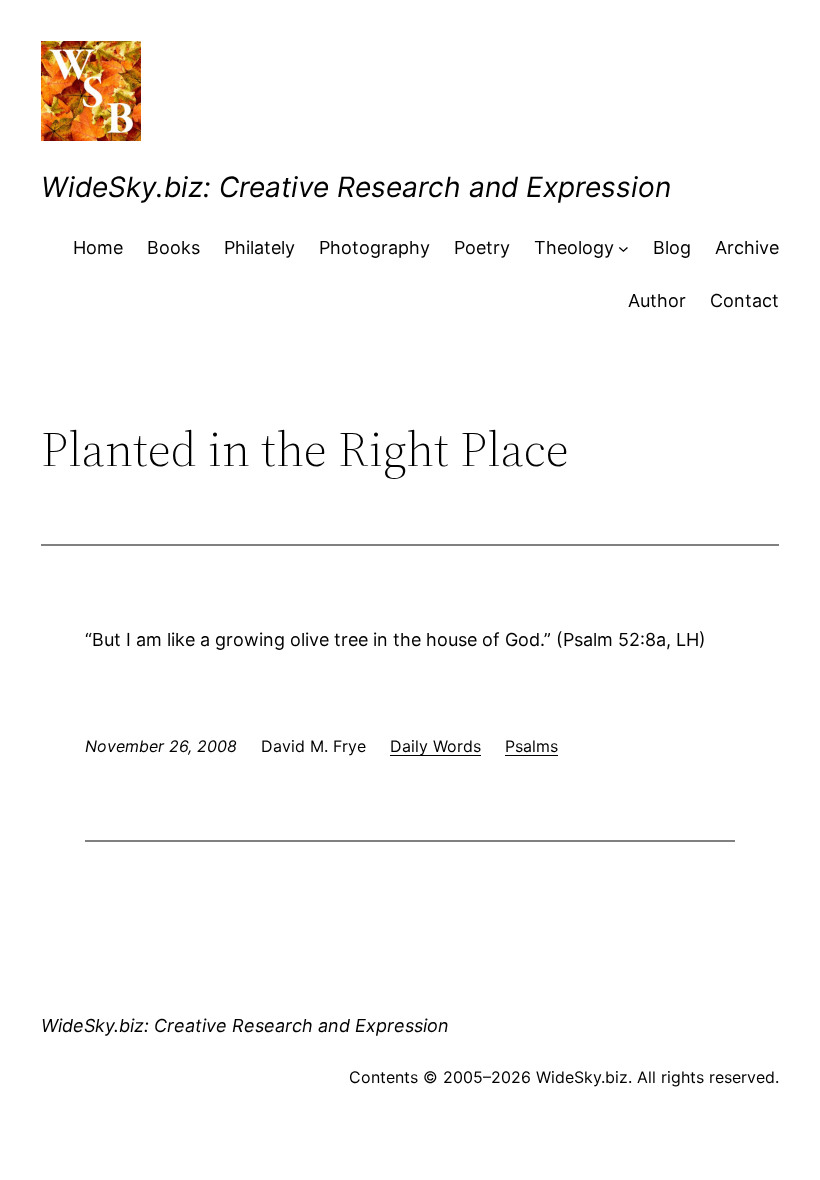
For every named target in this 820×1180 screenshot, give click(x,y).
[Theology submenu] (623, 248)
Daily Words (435, 746)
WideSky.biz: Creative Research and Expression (356, 187)
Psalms (531, 746)
